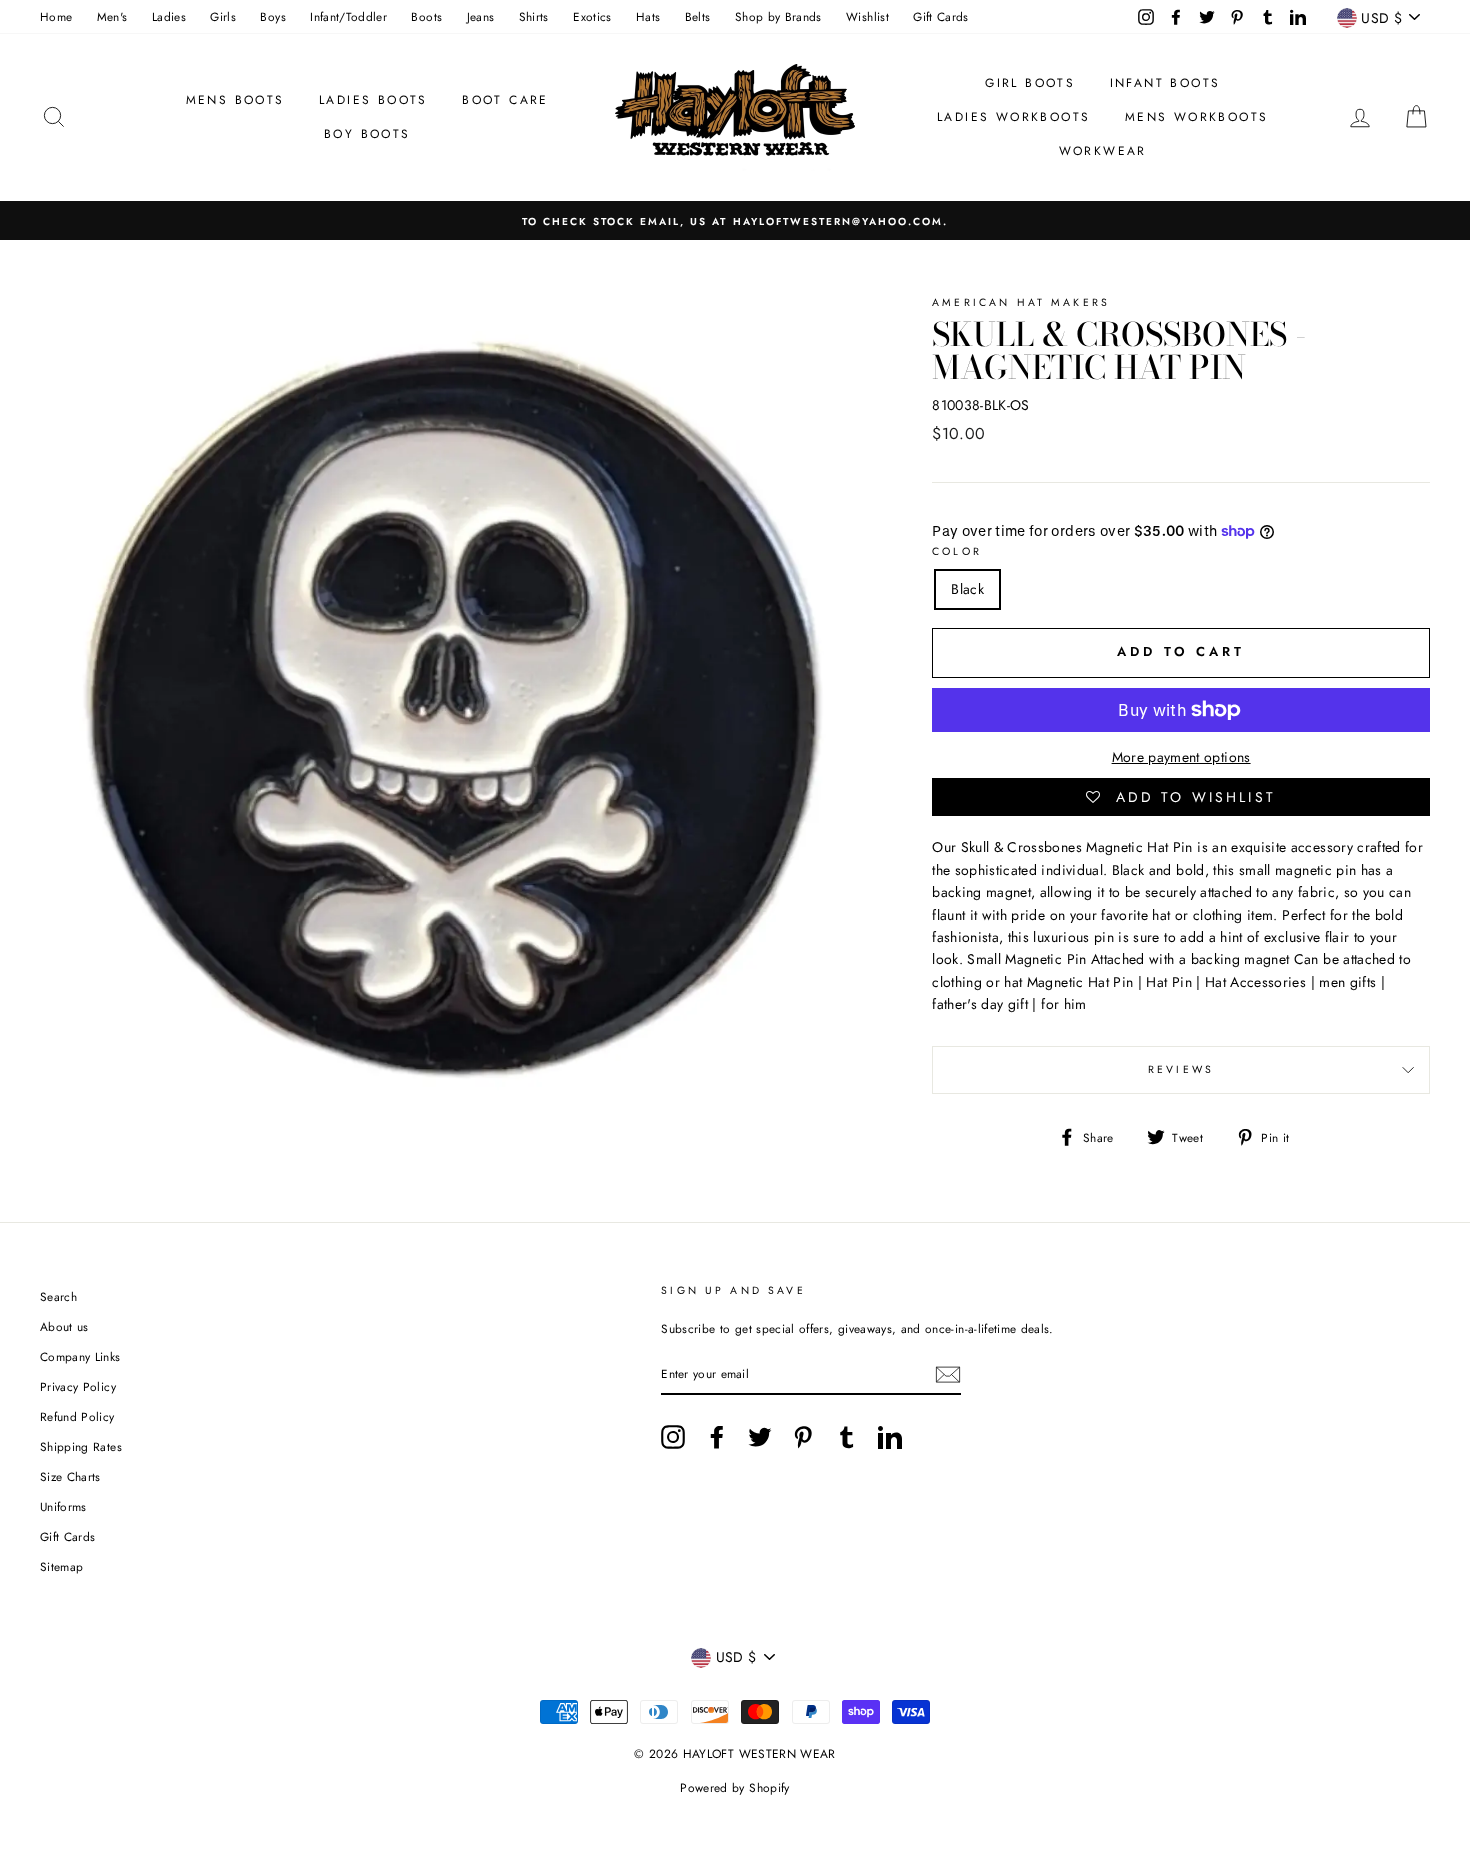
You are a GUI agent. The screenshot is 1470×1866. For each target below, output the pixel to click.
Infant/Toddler (348, 16)
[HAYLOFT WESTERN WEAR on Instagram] (673, 1437)
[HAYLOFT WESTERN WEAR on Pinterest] (803, 1437)
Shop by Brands (778, 16)
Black (967, 589)
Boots (426, 16)
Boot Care (505, 100)
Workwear (1103, 151)
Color (957, 551)
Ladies (169, 16)
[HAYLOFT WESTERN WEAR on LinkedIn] (890, 1437)
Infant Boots (1165, 83)
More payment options (1181, 757)
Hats (648, 16)
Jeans (481, 16)
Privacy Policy (78, 1386)
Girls (223, 16)
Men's (112, 16)
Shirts (534, 16)
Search (58, 1296)
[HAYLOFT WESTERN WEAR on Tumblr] (847, 1437)
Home (56, 16)
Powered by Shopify (734, 1788)
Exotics (592, 16)
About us (64, 1326)
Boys (272, 16)
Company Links (80, 1356)
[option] (735, 220)
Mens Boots (235, 100)
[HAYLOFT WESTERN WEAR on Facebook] (717, 1437)
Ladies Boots (373, 100)
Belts (698, 16)
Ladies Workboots (1013, 117)
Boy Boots (367, 134)
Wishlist (867, 16)
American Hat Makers (1021, 302)
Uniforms (63, 1506)
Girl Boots (1030, 83)
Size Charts (70, 1476)
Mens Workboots (1197, 117)
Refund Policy (77, 1416)
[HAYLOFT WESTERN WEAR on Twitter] (760, 1437)
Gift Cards (941, 16)
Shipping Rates (81, 1446)
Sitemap (61, 1566)
